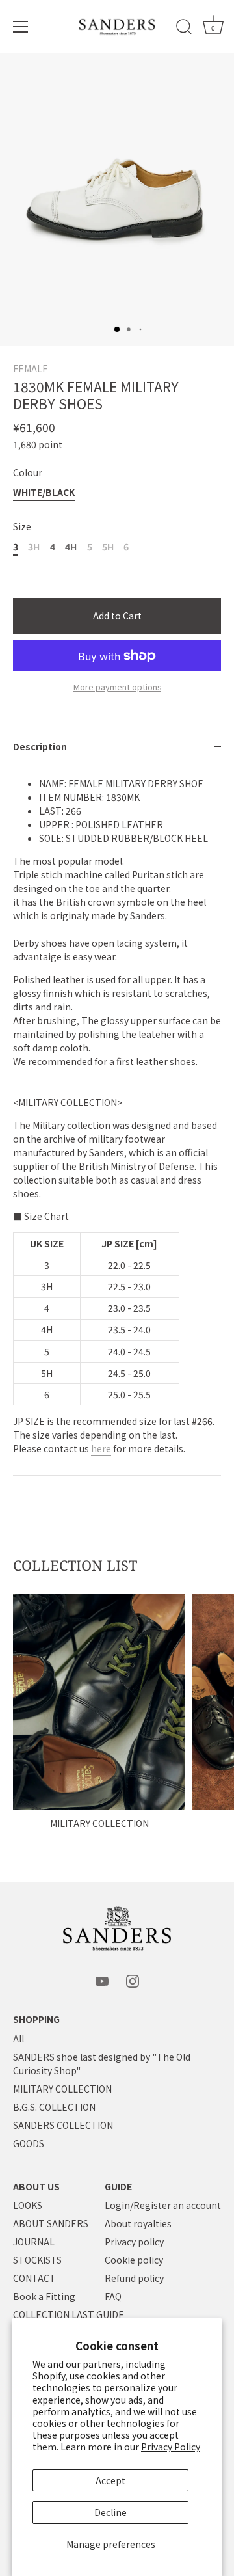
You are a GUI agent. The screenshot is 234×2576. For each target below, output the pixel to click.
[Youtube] (102, 1980)
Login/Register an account (163, 2205)
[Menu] (21, 27)
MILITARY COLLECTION (99, 1823)
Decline (110, 2512)
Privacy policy (134, 2242)
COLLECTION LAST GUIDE (69, 2314)
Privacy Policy (171, 2447)
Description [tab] (40, 746)
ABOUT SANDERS (51, 2223)
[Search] (184, 29)
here (101, 1448)
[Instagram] (133, 1980)
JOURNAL (34, 2242)
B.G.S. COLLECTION (54, 2107)
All (19, 2039)
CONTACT (34, 2278)
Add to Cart (117, 616)
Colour (28, 473)
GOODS (29, 2143)
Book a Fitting (44, 2296)
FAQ (113, 2296)
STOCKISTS (37, 2260)
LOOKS (28, 2205)
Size (22, 527)
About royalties (138, 2223)
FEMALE (31, 368)
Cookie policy (134, 2260)
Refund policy (134, 2278)
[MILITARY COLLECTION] (99, 1702)
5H (108, 547)
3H (34, 547)
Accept (110, 2480)
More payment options (117, 687)
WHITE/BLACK (44, 492)
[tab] (117, 1122)
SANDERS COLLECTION (63, 2125)
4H (71, 547)
